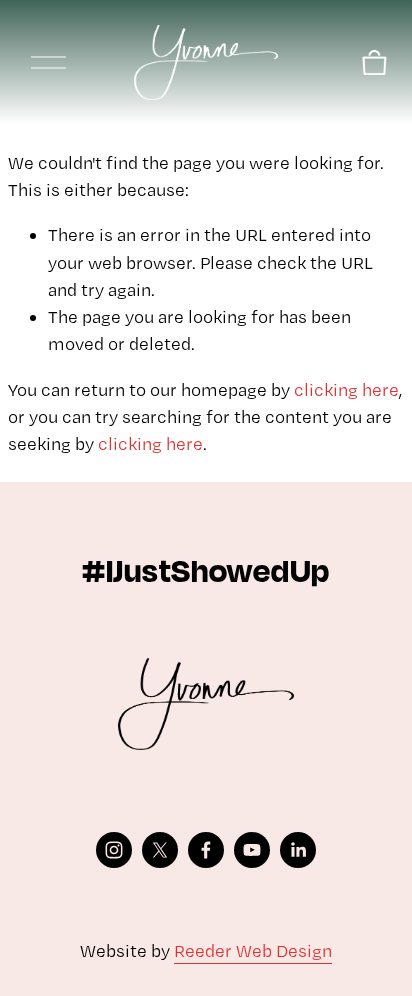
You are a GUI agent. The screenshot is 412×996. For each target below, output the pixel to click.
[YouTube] (252, 850)
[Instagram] (114, 850)
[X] (160, 850)
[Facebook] (206, 850)
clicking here (346, 389)
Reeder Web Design (253, 950)
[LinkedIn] (298, 850)
